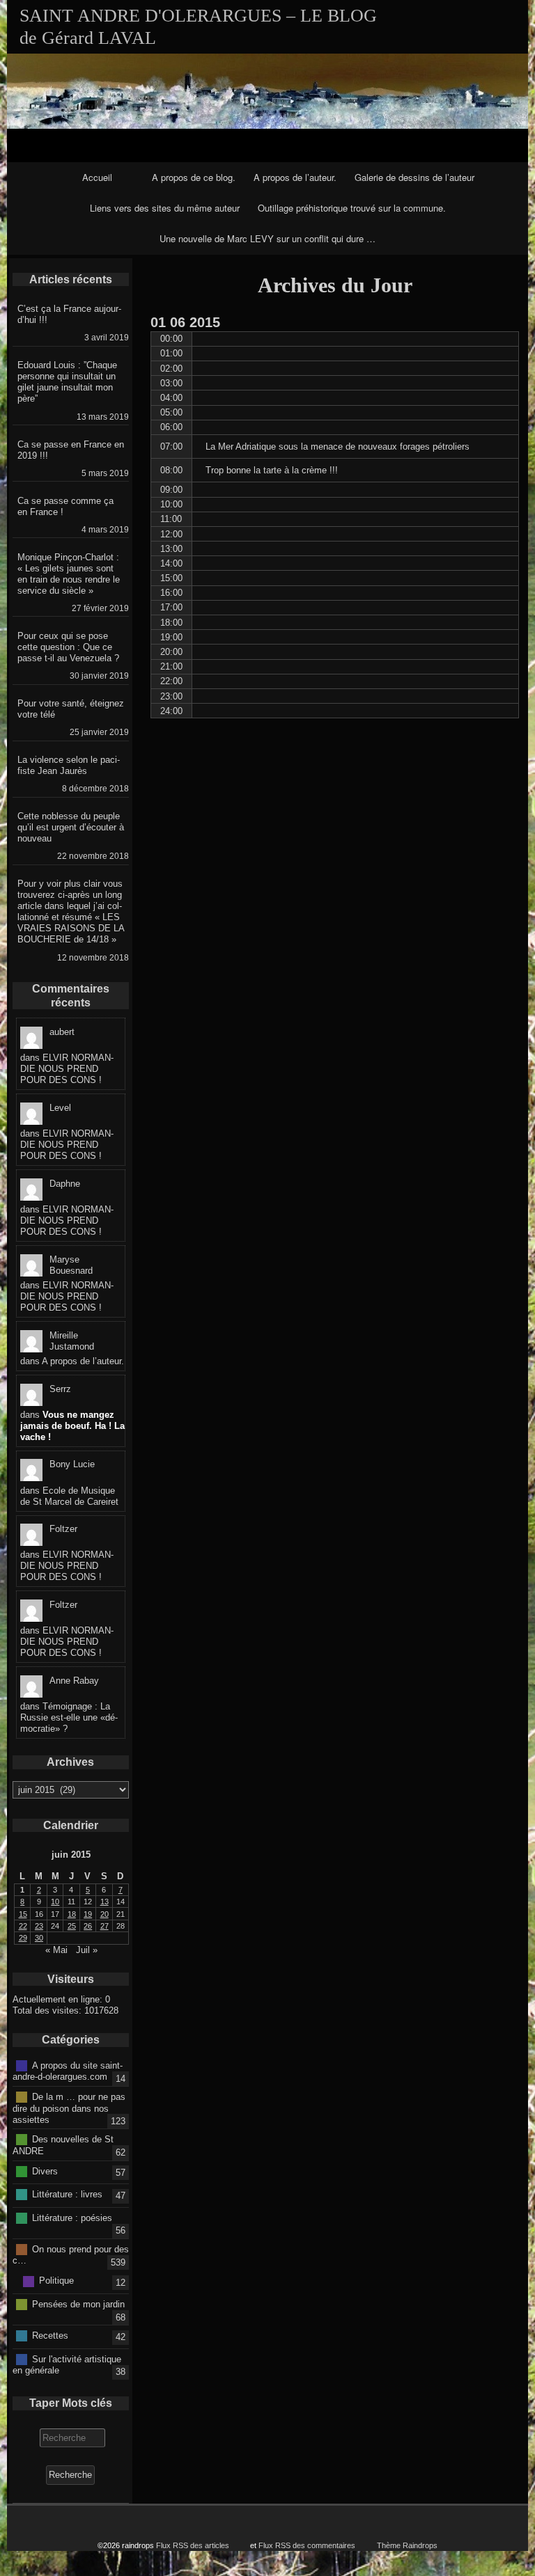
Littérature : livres (67, 2194)
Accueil (97, 177)
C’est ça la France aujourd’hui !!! (69, 314)
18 (72, 1914)
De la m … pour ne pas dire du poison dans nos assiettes (69, 2108)
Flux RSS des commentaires (307, 2545)
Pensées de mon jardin (78, 2304)
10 (55, 1902)
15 (23, 1914)
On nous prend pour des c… (71, 2254)
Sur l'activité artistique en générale (67, 2364)
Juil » (87, 1950)
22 (23, 1926)
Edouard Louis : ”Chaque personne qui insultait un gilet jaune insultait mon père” (67, 382)
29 (23, 1938)
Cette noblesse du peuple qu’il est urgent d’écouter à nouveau (71, 827)
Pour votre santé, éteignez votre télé (71, 709)
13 (104, 1902)
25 (72, 1926)
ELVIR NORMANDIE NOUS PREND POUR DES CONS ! (67, 1069)
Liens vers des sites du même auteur (165, 208)
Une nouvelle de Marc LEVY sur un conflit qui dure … (267, 238)
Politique (56, 2281)
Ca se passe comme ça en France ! (65, 506)
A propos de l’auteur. (295, 177)
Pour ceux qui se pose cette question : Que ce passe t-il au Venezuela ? (68, 647)
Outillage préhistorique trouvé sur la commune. (352, 208)
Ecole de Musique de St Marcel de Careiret (69, 1496)
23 (39, 1926)
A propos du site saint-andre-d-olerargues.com (68, 2071)
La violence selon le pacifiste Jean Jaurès (69, 765)
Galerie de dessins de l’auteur (414, 177)
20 (104, 1914)
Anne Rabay (74, 1681)
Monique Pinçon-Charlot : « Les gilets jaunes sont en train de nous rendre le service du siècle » (69, 574)
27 (104, 1926)
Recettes (50, 2336)
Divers (45, 2171)
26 (88, 1926)
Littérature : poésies (72, 2217)
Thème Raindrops (407, 2545)
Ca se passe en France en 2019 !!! (71, 450)
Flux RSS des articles (193, 2545)
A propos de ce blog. (194, 177)
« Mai (56, 1950)
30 (39, 1938)
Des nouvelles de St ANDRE (63, 2145)
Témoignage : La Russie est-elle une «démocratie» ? (69, 1717)
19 (88, 1914)
